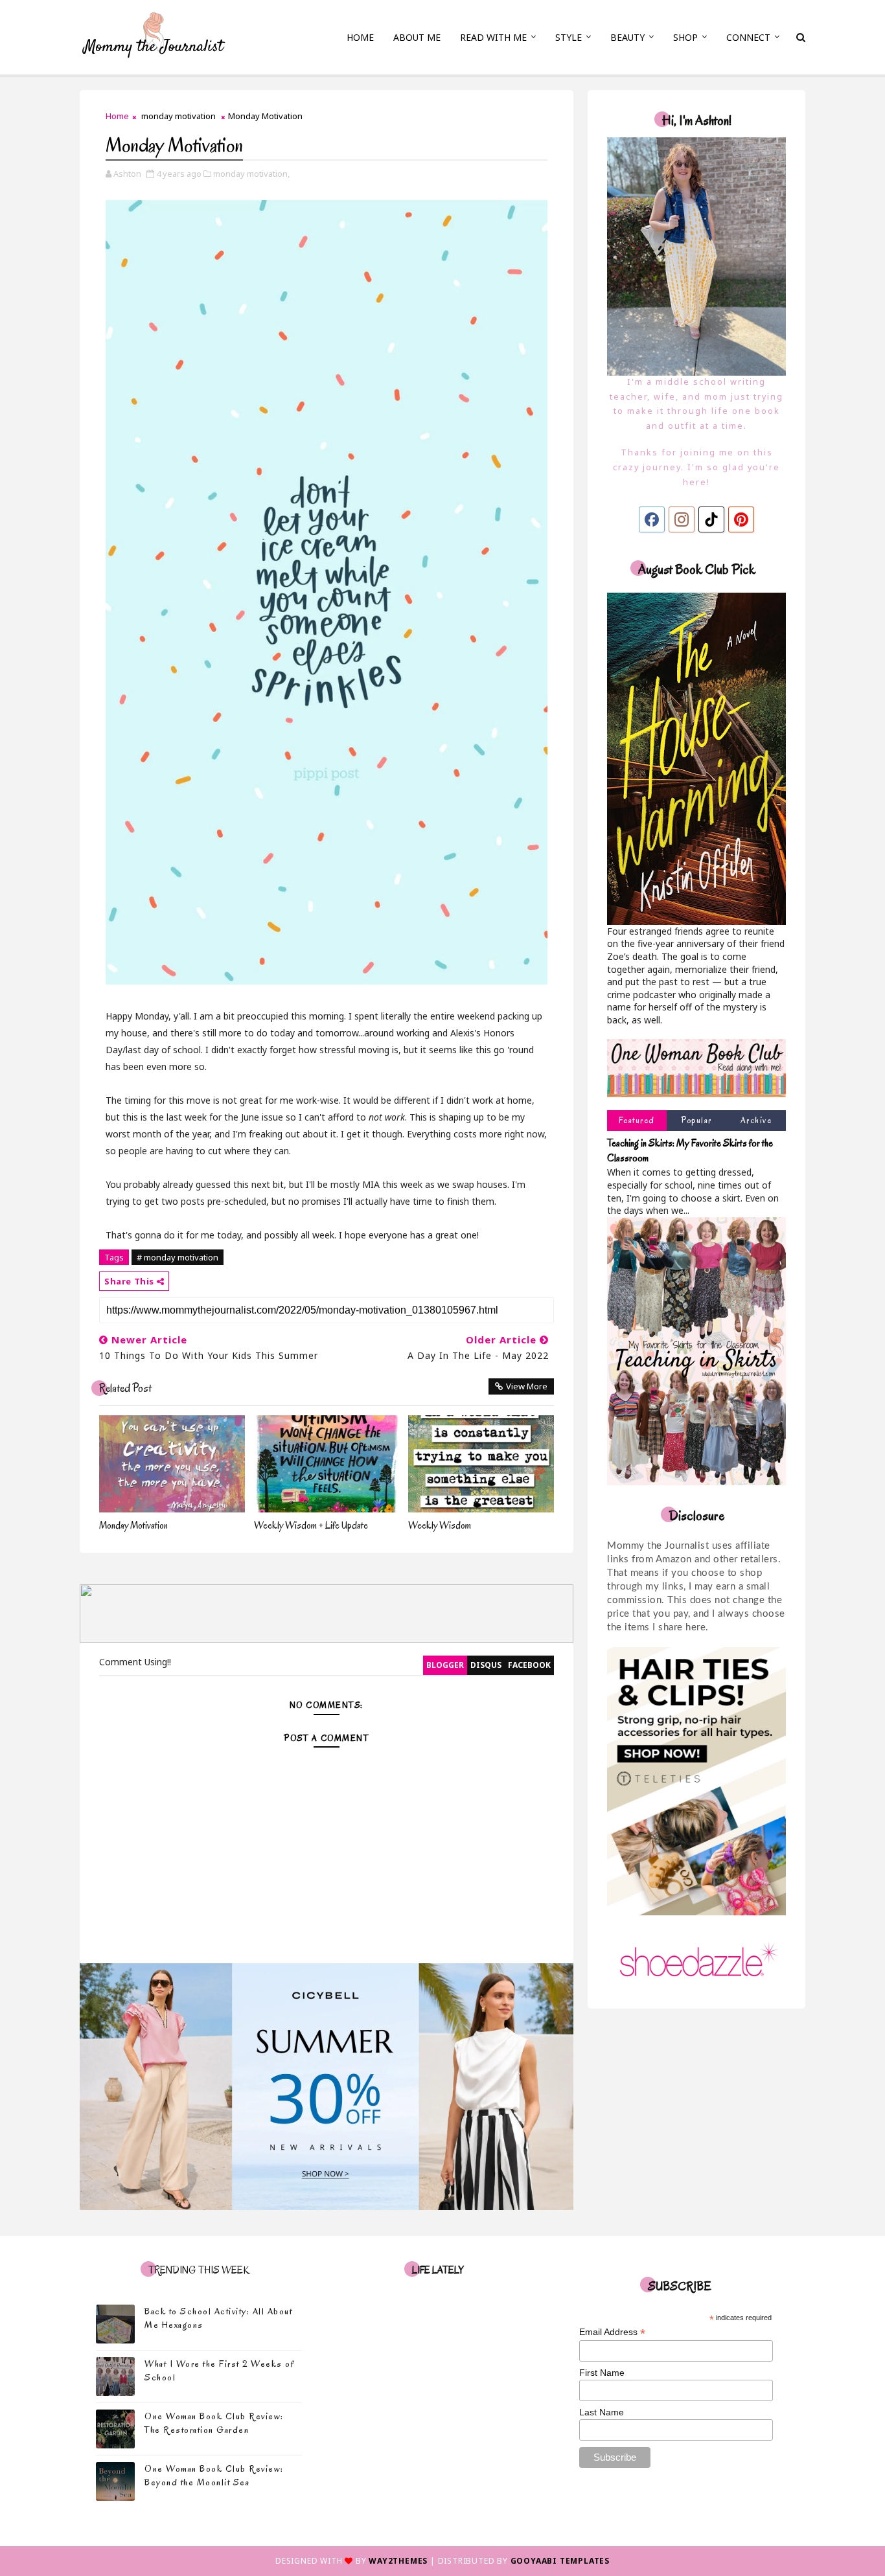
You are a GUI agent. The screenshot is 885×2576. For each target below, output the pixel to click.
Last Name (602, 2412)
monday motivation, (251, 174)
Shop (685, 37)
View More (527, 1386)
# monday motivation (178, 1257)
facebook (529, 1665)
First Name (602, 2373)
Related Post (125, 1388)
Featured (637, 1120)
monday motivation (178, 116)
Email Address (612, 2332)
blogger (445, 1665)
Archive (756, 1120)
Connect (748, 37)
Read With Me (493, 37)
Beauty (627, 37)
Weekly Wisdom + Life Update (311, 1525)
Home (360, 37)
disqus (486, 1665)
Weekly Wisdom (440, 1525)
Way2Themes (398, 2561)
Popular (696, 1120)
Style (569, 37)
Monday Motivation (133, 1525)
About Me (417, 37)
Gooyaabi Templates (560, 2561)
